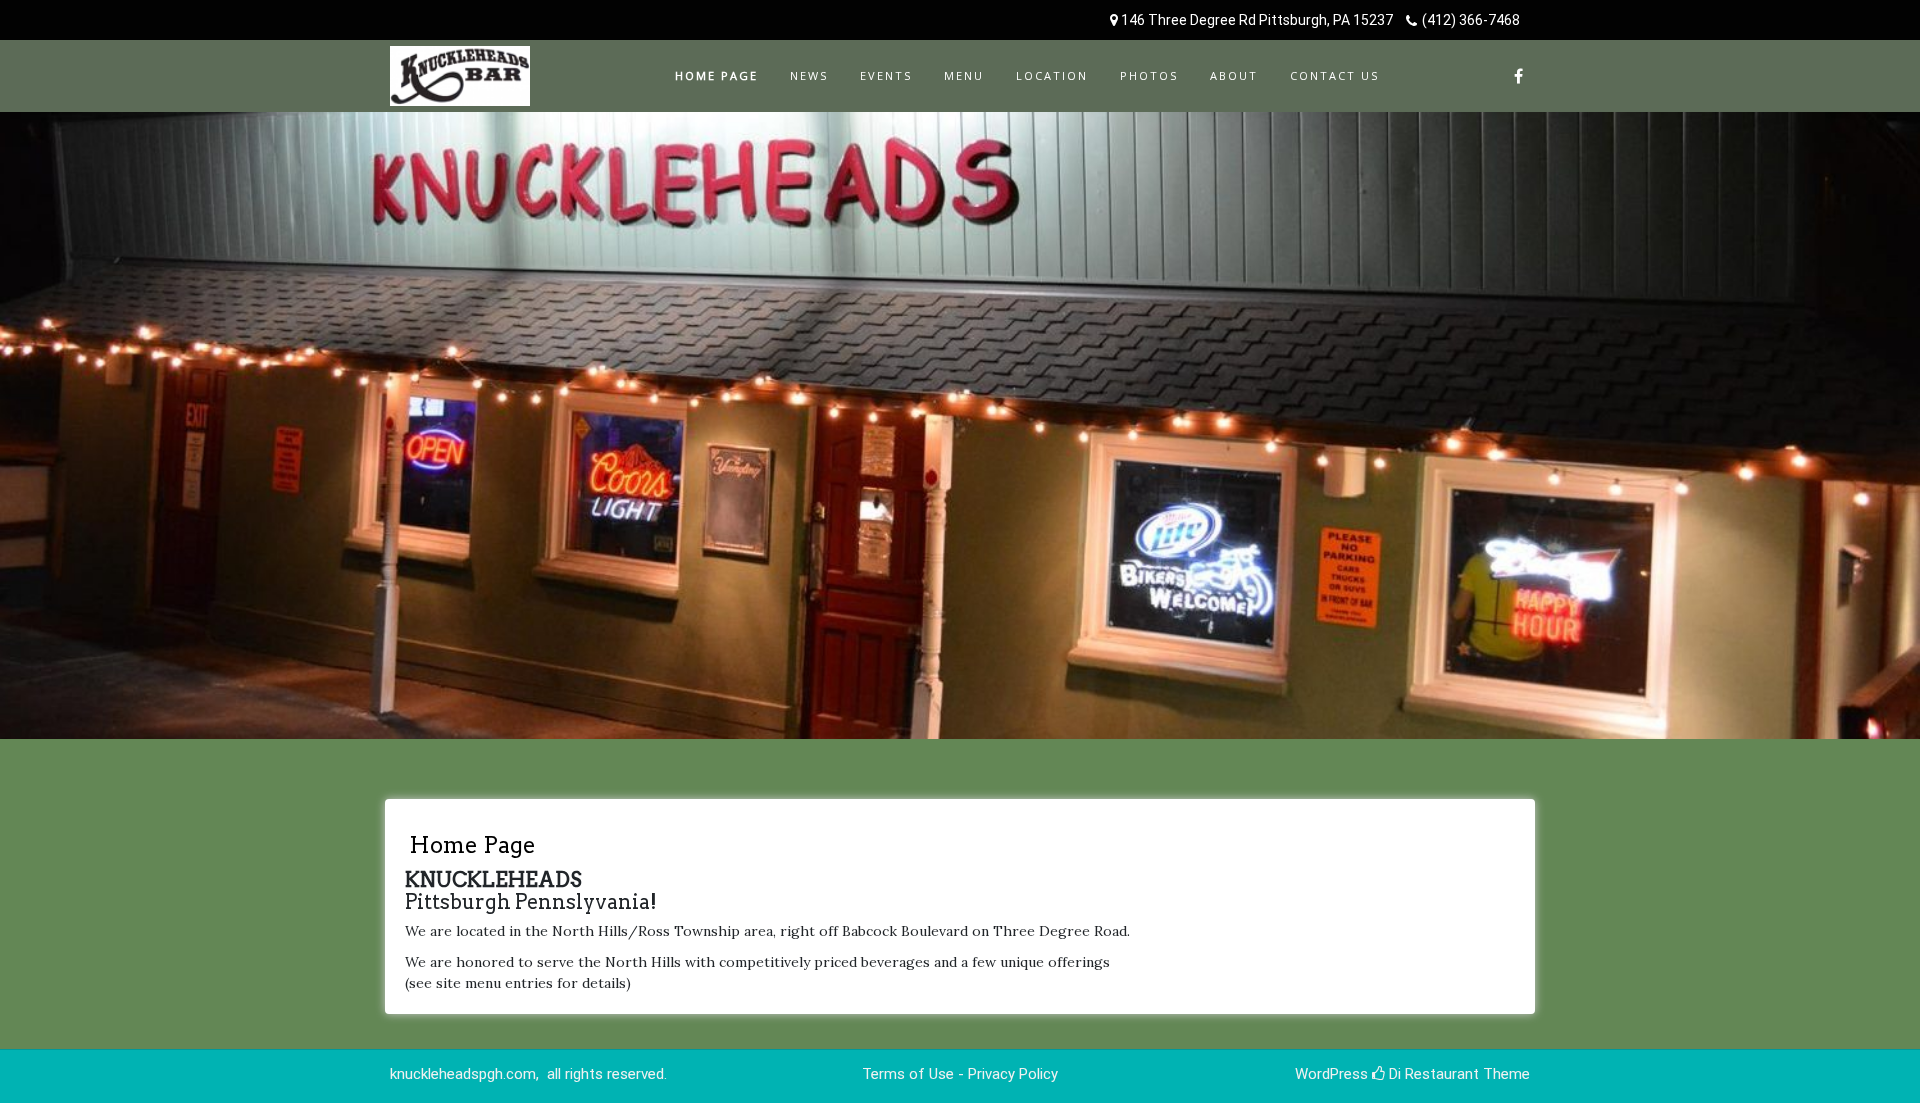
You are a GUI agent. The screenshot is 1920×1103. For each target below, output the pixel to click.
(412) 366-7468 (1471, 20)
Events (886, 75)
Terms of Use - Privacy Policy (960, 1074)
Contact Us (1334, 75)
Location (1052, 75)
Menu (964, 75)
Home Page (716, 75)
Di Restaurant (1432, 1074)
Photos (1149, 75)
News (809, 75)
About (1234, 75)
